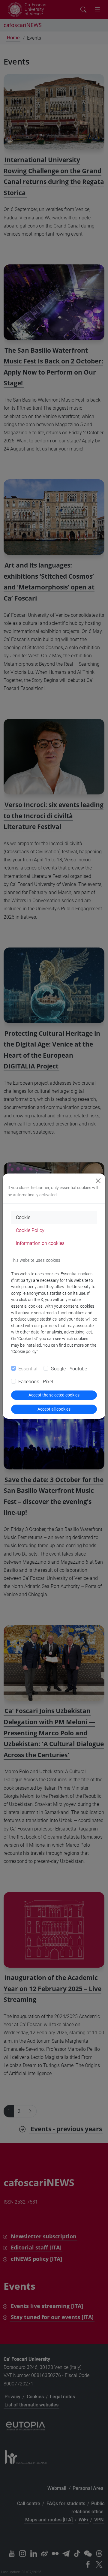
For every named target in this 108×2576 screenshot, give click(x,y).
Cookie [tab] (23, 1217)
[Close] (98, 1181)
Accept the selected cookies (54, 1395)
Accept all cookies (54, 1409)
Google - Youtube (69, 1369)
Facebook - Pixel (36, 1382)
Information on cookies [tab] (40, 1243)
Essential (28, 1369)
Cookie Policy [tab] (30, 1230)
